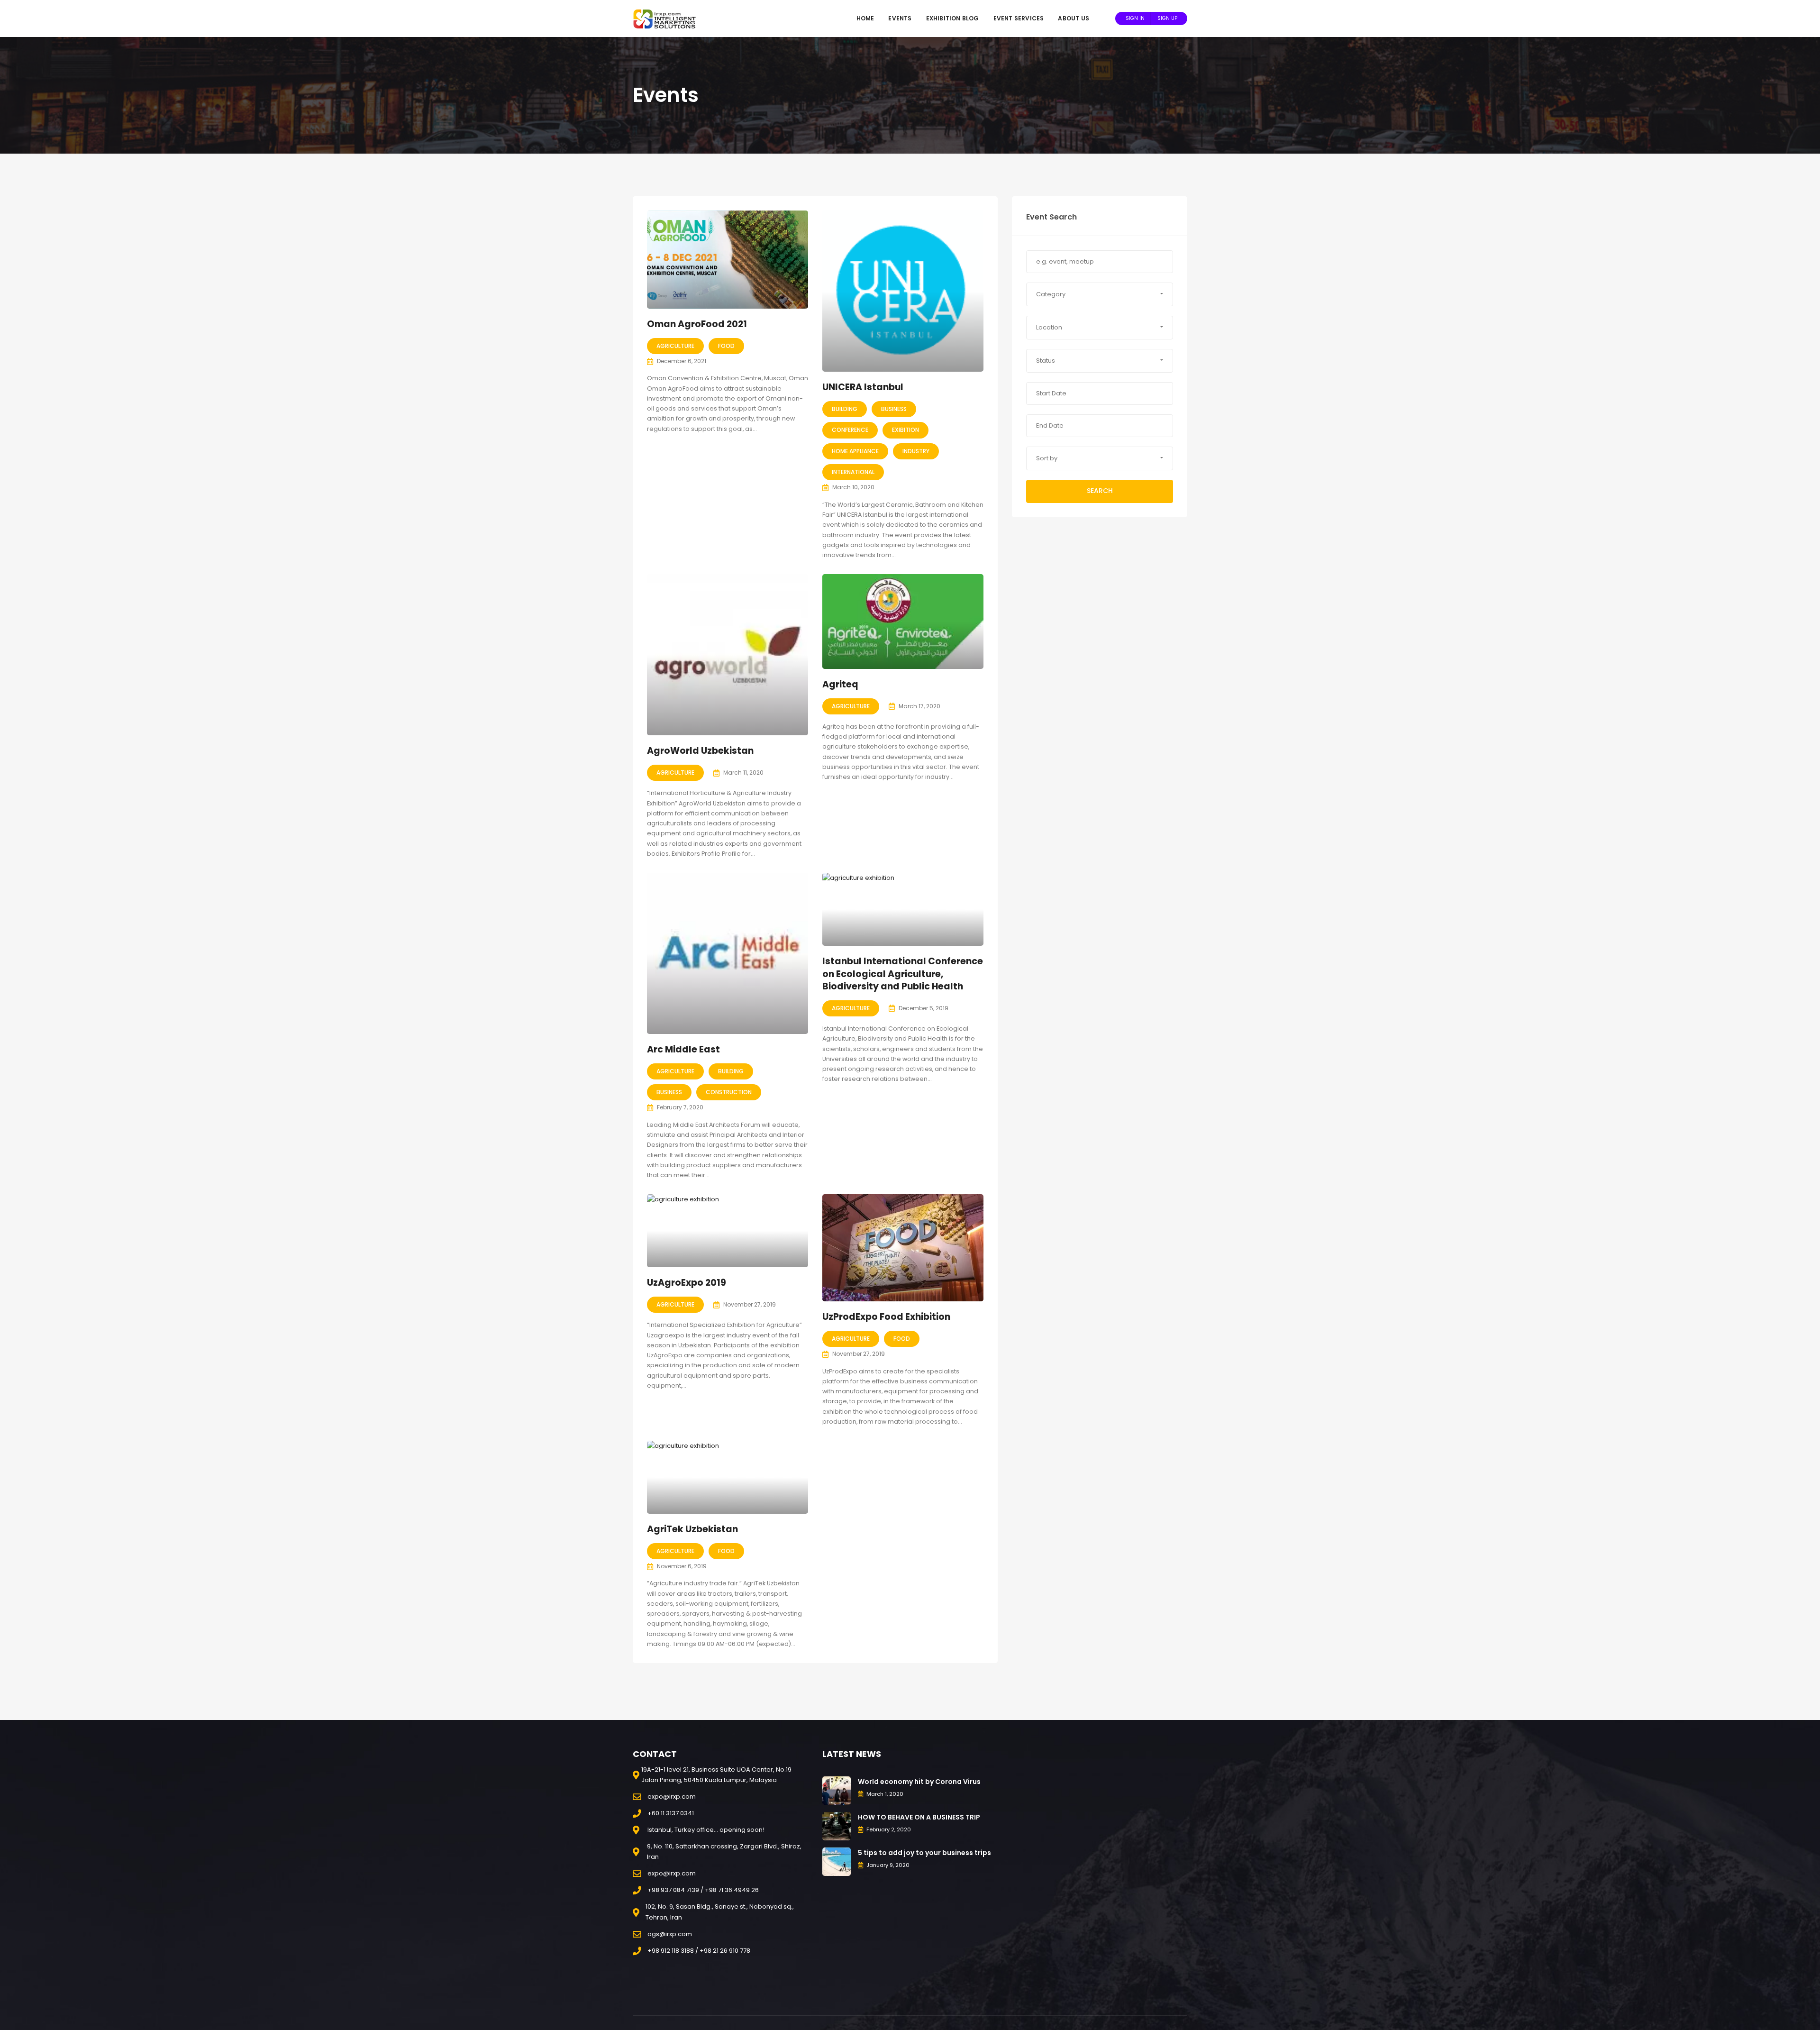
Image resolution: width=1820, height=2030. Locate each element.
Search (1100, 491)
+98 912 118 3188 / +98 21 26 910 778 (699, 1951)
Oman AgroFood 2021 (697, 324)
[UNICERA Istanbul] (903, 291)
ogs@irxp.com (670, 1934)
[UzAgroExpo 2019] (728, 1231)
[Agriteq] (903, 622)
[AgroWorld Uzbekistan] (728, 655)
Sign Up (1167, 18)
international (853, 472)
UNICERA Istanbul (863, 387)
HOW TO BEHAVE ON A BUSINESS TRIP (919, 1817)
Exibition (905, 430)
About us (1074, 18)
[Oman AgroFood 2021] (728, 260)
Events (900, 18)
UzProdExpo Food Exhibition (886, 1317)
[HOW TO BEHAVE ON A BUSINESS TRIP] (837, 1825)
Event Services (1019, 18)
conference (850, 430)
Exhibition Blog (953, 18)
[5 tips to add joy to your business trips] (837, 1861)
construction (729, 1092)
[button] (1100, 294)
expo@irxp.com (672, 1797)
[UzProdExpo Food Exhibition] (903, 1248)
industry (916, 451)
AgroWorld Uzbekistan (700, 751)
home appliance (855, 451)
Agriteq (840, 684)
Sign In (1135, 18)
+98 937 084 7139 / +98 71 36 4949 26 (703, 1890)
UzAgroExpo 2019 (687, 1283)
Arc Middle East (683, 1049)
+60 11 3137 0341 (671, 1813)
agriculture (675, 346)
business (894, 409)
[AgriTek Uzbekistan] (728, 1477)
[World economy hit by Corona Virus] (837, 1790)
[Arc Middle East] (728, 953)
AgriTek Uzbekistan (692, 1529)
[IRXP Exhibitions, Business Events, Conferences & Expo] (668, 18)
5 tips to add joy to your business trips (924, 1853)
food (726, 346)
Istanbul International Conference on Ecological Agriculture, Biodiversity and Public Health (903, 974)
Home (865, 18)
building (845, 409)
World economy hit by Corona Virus (919, 1782)
